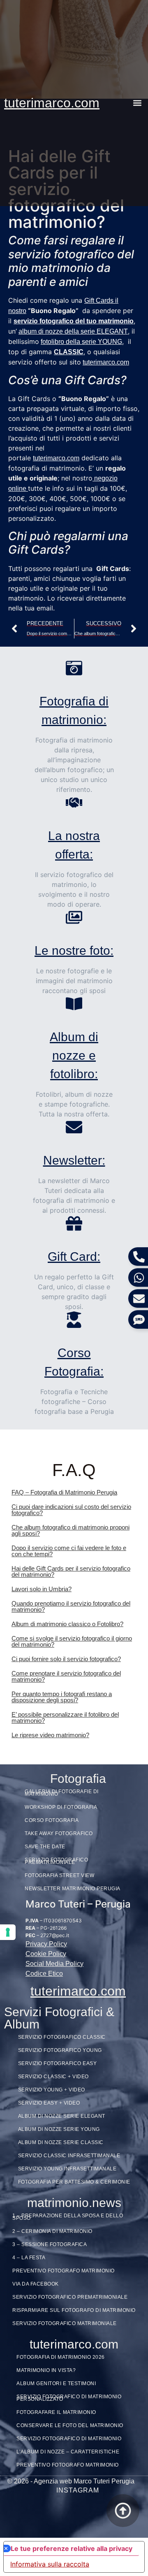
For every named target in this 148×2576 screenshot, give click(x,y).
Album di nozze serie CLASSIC (61, 2142)
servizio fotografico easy (58, 2063)
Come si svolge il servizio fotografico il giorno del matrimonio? (72, 1641)
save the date (45, 1847)
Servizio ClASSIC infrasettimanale (69, 2156)
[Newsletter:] (74, 1127)
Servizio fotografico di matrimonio (69, 2439)
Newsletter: (74, 1160)
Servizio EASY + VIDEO (49, 2103)
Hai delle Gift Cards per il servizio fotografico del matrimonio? (71, 1571)
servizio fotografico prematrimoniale (56, 1861)
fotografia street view (59, 1875)
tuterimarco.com (52, 103)
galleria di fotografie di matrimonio (62, 1793)
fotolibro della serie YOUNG (81, 342)
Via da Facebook (36, 2284)
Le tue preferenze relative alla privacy (72, 2548)
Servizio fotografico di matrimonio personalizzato (69, 2398)
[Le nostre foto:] (74, 917)
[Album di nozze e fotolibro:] (74, 1004)
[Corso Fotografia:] (74, 1320)
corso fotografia (52, 1820)
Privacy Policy (46, 1944)
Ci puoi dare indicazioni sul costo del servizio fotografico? (71, 1510)
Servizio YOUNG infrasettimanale (67, 2169)
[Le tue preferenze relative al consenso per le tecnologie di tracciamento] (8, 1932)
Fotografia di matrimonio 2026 (61, 2357)
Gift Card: (74, 1257)
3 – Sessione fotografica (50, 2244)
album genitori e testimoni (56, 2383)
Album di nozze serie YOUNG (59, 2129)
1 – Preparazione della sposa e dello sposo (68, 2217)
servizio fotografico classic (62, 2037)
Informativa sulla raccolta (50, 2564)
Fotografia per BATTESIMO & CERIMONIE (74, 2182)
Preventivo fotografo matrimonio (64, 2271)
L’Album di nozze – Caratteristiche (68, 2452)
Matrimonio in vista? (46, 2370)
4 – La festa (29, 2258)
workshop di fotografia (61, 1807)
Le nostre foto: (74, 950)
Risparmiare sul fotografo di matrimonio (74, 2310)
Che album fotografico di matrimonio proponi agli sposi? (71, 1530)
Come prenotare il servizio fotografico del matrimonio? (66, 1676)
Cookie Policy (46, 1954)
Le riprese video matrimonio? (50, 1735)
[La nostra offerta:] (74, 803)
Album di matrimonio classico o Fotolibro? (67, 1624)
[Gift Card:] (74, 1223)
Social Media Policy (54, 1964)
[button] (137, 103)
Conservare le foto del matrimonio (70, 2425)
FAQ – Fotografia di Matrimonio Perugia (64, 1492)
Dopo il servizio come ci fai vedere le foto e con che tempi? (69, 1551)
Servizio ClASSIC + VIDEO (53, 2077)
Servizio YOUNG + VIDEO (52, 2090)
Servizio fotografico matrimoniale (65, 2323)
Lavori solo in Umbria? (42, 1589)
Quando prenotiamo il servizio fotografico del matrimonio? (71, 1606)
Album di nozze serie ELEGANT (62, 2116)
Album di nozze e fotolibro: (74, 1055)
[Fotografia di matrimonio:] (74, 668)
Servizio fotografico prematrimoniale (70, 2297)
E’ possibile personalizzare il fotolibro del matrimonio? (65, 1717)
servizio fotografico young (60, 2050)
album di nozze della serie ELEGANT (73, 331)
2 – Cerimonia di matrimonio (52, 2231)
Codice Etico (44, 1974)
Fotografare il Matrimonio (56, 2412)
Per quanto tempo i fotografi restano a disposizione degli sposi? (62, 1697)
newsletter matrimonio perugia (73, 1889)
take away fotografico (59, 1833)
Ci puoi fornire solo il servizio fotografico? (66, 1659)
